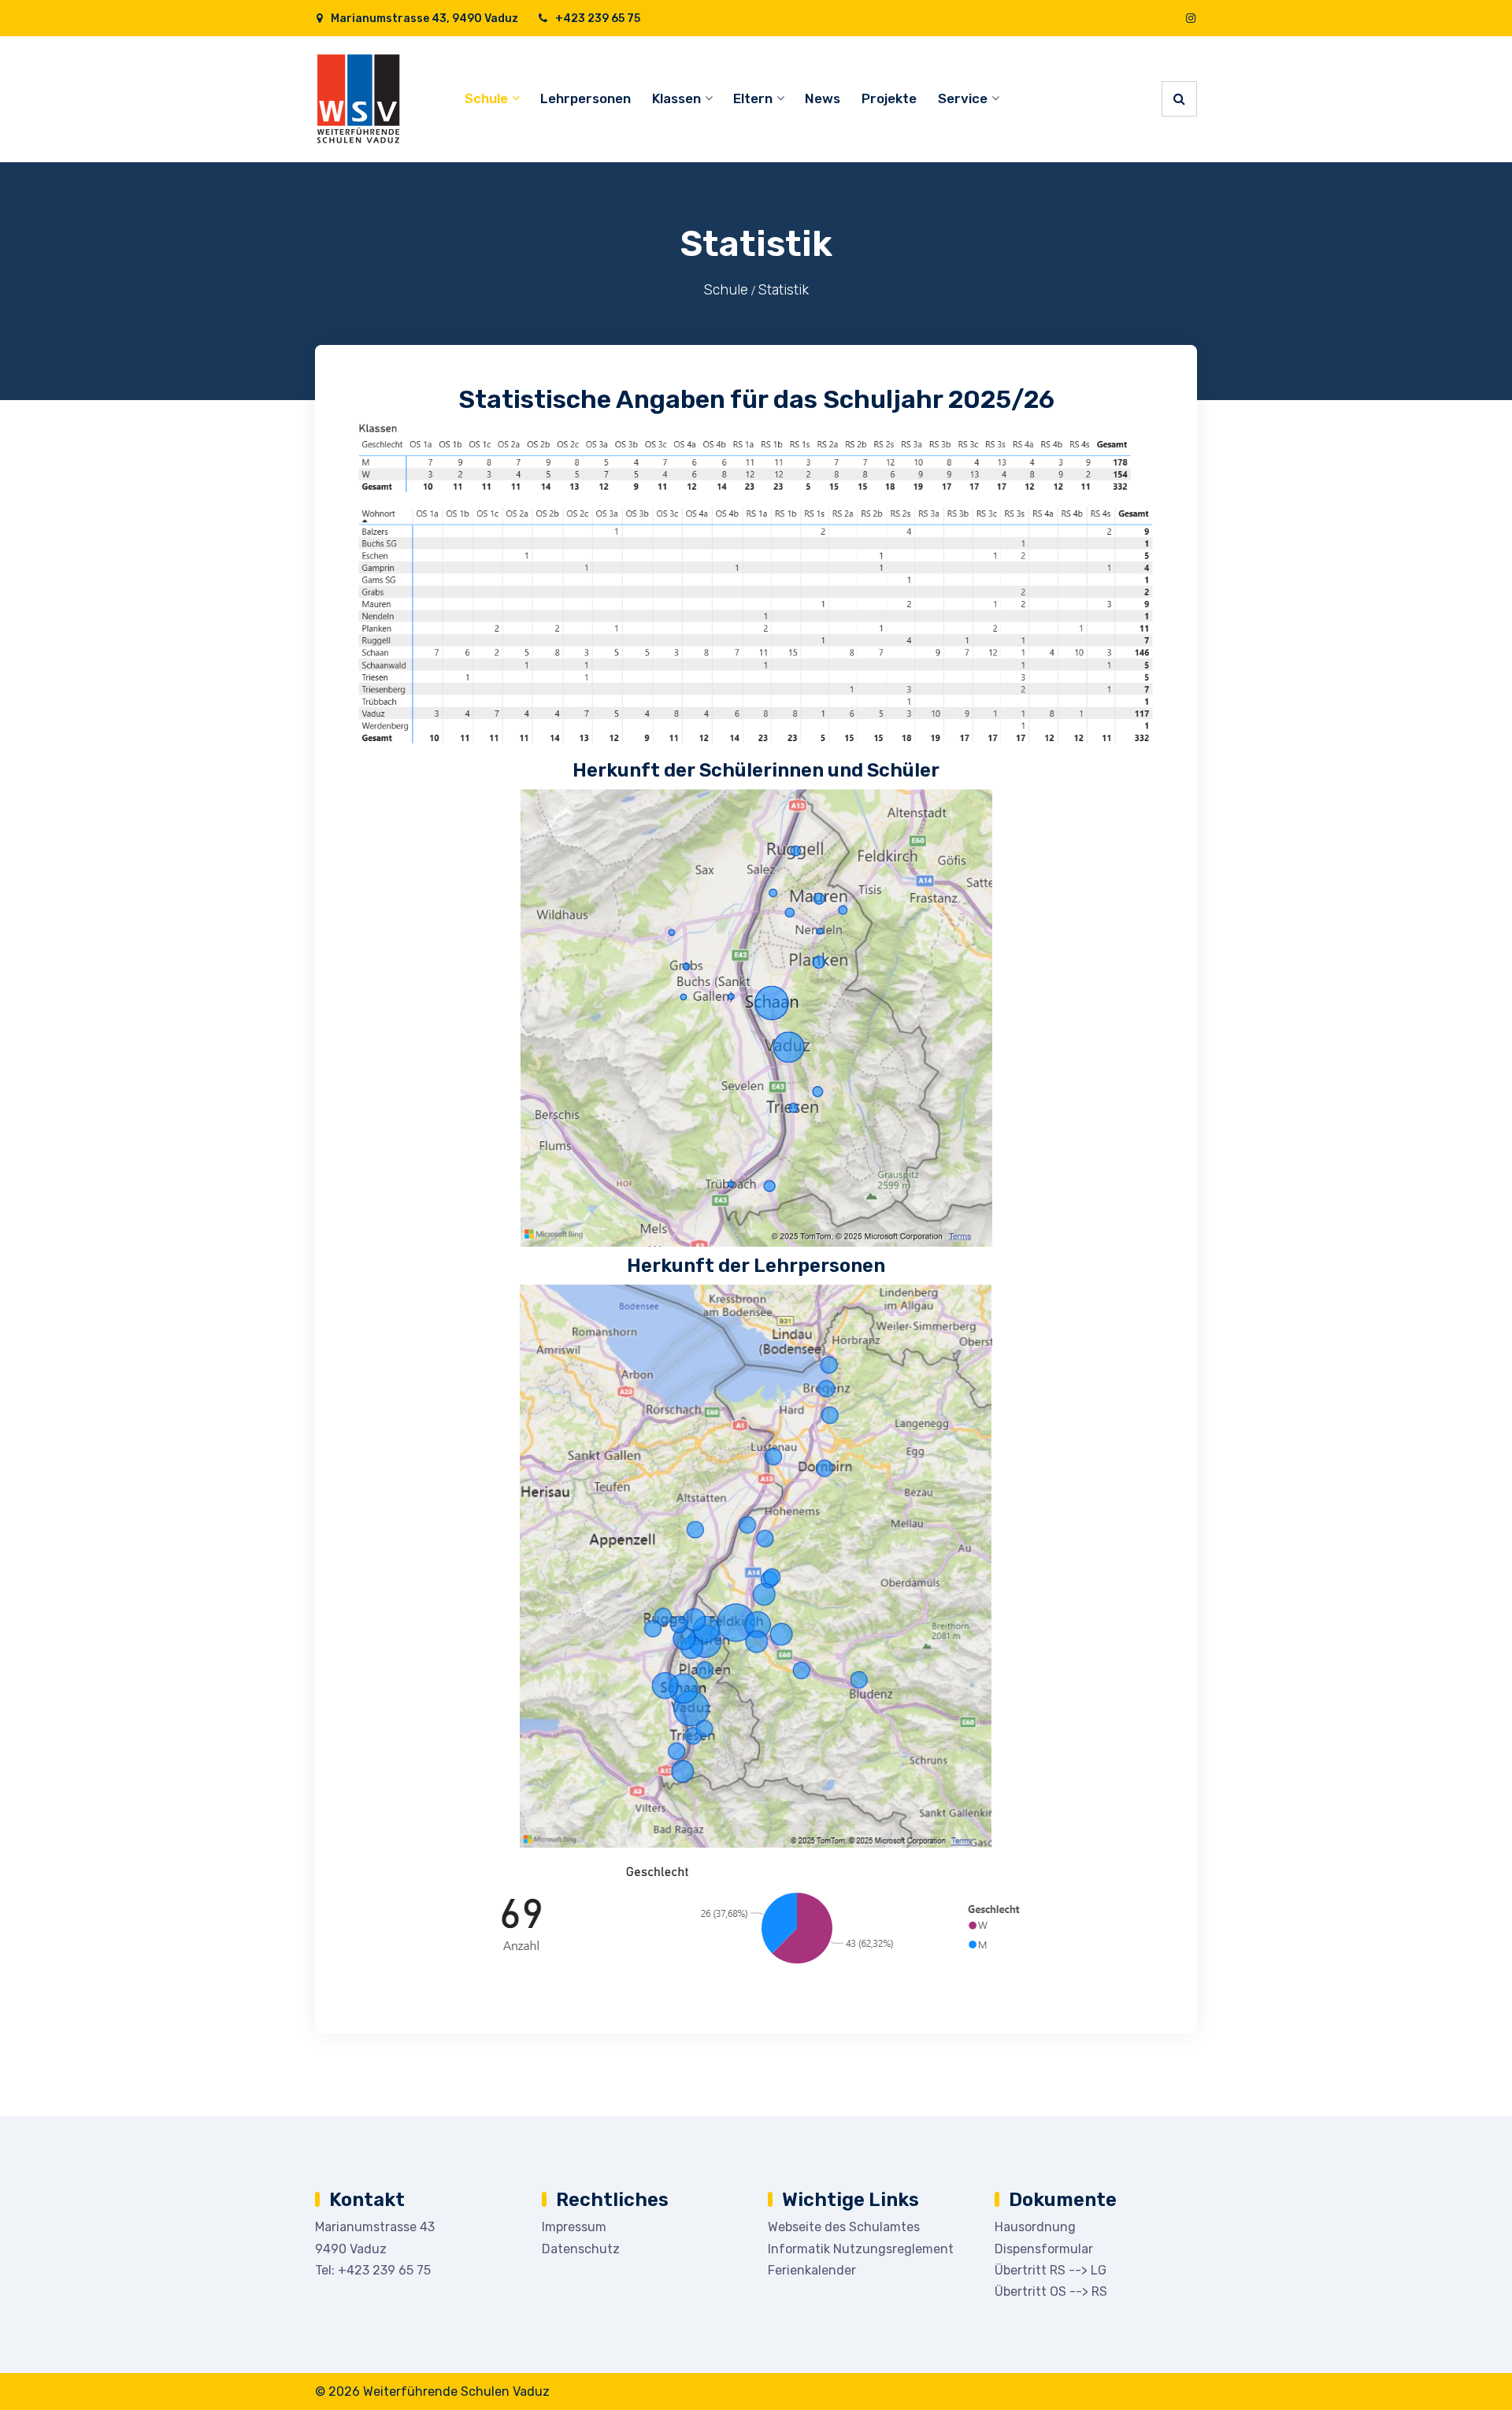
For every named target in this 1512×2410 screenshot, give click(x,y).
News (823, 98)
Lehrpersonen (586, 98)
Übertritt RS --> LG (1051, 2270)
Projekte (889, 98)
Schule (486, 98)
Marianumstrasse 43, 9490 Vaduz (423, 19)
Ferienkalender (812, 2270)
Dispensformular (1044, 2249)
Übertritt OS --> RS (1051, 2291)
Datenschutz (581, 2249)
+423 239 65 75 (597, 19)
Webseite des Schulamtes (844, 2227)
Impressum (574, 2227)
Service (963, 98)
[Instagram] (1191, 19)
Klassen (676, 98)
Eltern (753, 98)
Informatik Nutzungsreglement (861, 2249)
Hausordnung (1035, 2227)
